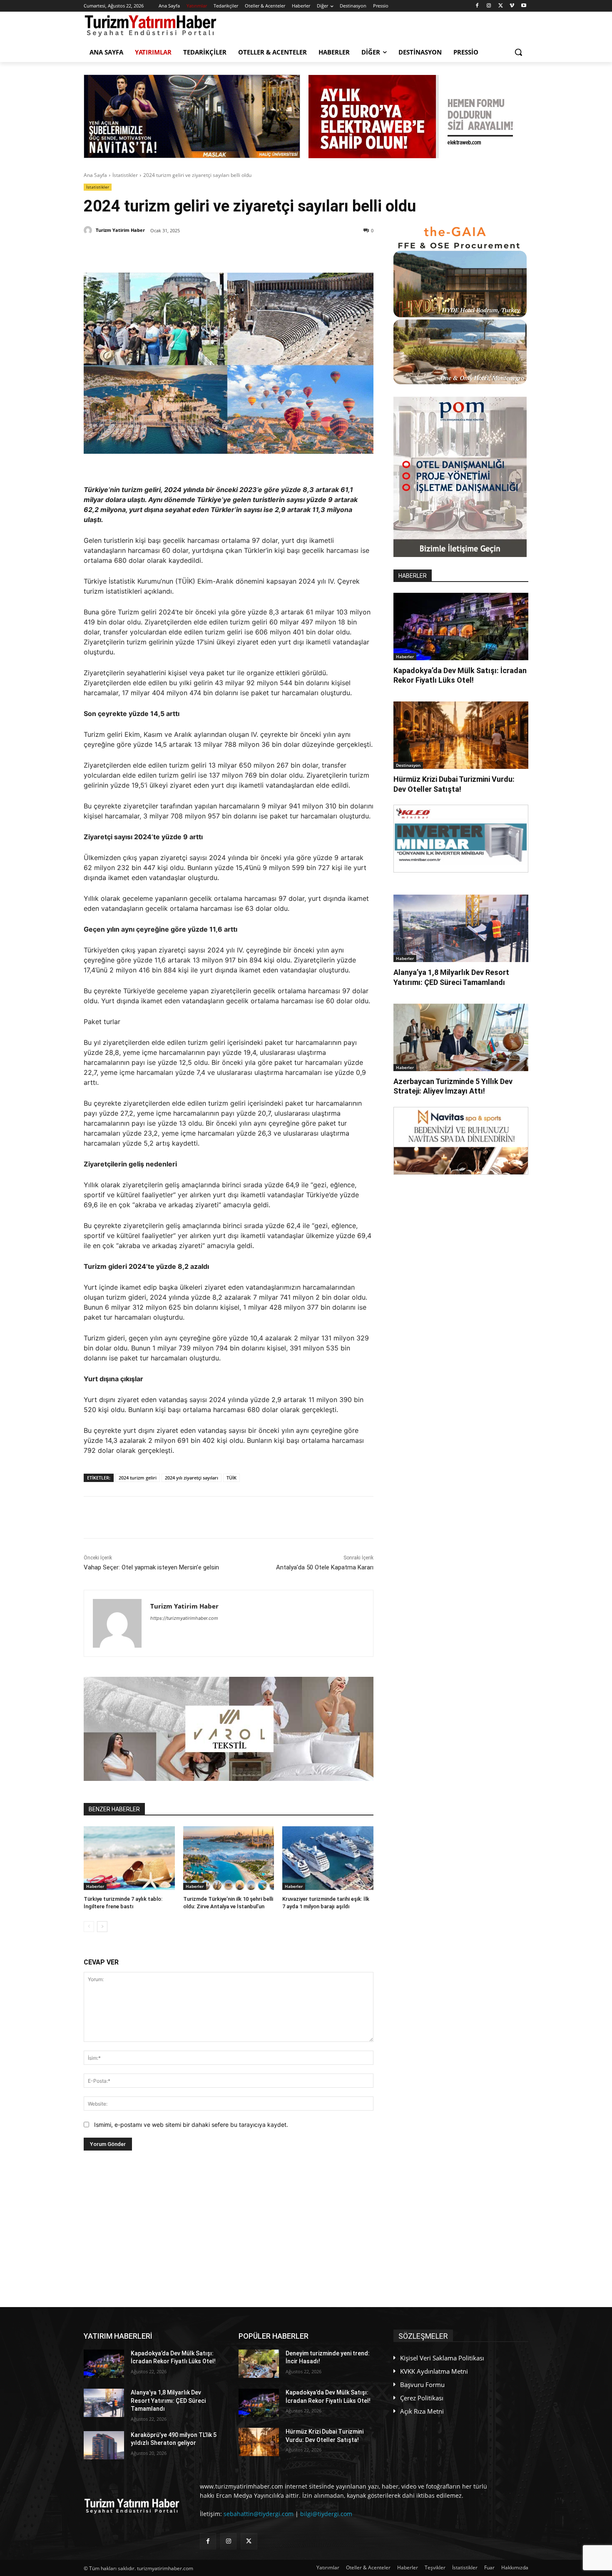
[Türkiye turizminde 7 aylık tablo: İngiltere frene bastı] (129, 1858)
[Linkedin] (181, 252)
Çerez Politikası (422, 2398)
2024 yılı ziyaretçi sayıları (192, 1478)
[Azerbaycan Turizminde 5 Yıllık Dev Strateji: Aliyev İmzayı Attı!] (461, 1037)
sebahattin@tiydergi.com (259, 2514)
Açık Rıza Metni (422, 2411)
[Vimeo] (512, 6)
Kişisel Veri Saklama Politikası (442, 2358)
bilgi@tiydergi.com (326, 2514)
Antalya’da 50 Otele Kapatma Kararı (325, 1567)
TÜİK (231, 1478)
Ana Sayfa (95, 175)
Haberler (95, 1886)
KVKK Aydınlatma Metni (434, 2371)
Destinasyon (408, 765)
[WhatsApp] (200, 252)
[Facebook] (477, 6)
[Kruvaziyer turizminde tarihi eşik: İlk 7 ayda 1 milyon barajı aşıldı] (328, 1858)
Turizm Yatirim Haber (120, 230)
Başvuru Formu (422, 2385)
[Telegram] (219, 252)
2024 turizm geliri (138, 1478)
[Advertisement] (229, 2229)
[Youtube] (524, 6)
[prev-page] (89, 1927)
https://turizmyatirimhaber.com (184, 1618)
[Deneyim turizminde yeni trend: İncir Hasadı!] (259, 2364)
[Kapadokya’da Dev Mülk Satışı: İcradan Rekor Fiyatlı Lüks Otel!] (461, 627)
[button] (518, 52)
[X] (501, 6)
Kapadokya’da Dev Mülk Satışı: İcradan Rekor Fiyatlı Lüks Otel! (460, 675)
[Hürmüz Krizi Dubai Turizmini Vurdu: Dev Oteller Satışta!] (461, 735)
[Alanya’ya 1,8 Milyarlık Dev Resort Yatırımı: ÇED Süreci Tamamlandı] (461, 928)
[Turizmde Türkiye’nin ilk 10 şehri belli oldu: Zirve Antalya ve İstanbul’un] (229, 1858)
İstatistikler (125, 175)
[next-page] (102, 1927)
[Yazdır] (238, 252)
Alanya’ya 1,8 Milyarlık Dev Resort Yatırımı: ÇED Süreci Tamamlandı (451, 977)
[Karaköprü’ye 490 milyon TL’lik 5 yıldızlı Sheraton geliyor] (104, 2445)
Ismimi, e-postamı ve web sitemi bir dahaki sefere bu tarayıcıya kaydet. (191, 2125)
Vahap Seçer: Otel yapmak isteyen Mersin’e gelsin (151, 1567)
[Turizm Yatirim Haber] (89, 230)
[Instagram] (489, 6)
